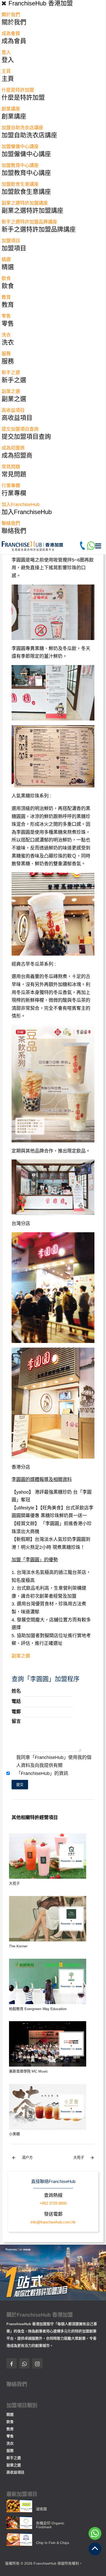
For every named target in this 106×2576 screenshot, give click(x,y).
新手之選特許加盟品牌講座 (29, 222)
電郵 (16, 1712)
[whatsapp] (91, 545)
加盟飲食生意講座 (20, 184)
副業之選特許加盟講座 (25, 203)
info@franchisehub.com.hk (53, 2222)
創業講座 (11, 109)
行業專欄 (11, 486)
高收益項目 (13, 410)
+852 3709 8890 (53, 2203)
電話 (16, 1701)
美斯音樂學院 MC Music (28, 2071)
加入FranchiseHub (21, 505)
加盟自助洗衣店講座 (22, 128)
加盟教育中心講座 (20, 165)
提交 (20, 1785)
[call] (82, 545)
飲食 (6, 278)
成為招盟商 (13, 448)
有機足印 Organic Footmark (50, 2525)
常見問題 (11, 467)
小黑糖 (14, 2134)
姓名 (16, 1691)
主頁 (6, 71)
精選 (6, 260)
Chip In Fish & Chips (53, 2543)
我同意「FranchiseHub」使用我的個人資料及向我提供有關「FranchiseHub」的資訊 (54, 1765)
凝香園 (41, 2509)
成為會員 (11, 34)
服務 (6, 354)
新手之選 (11, 373)
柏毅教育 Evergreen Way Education (38, 2009)
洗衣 (6, 335)
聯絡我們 (11, 523)
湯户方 (22, 2158)
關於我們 (11, 15)
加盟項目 (11, 241)
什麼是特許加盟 (18, 90)
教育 (6, 297)
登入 (6, 52)
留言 (16, 1721)
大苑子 (14, 1883)
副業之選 (11, 391)
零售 (6, 316)
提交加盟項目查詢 (20, 429)
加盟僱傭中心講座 (20, 147)
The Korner (18, 1946)
